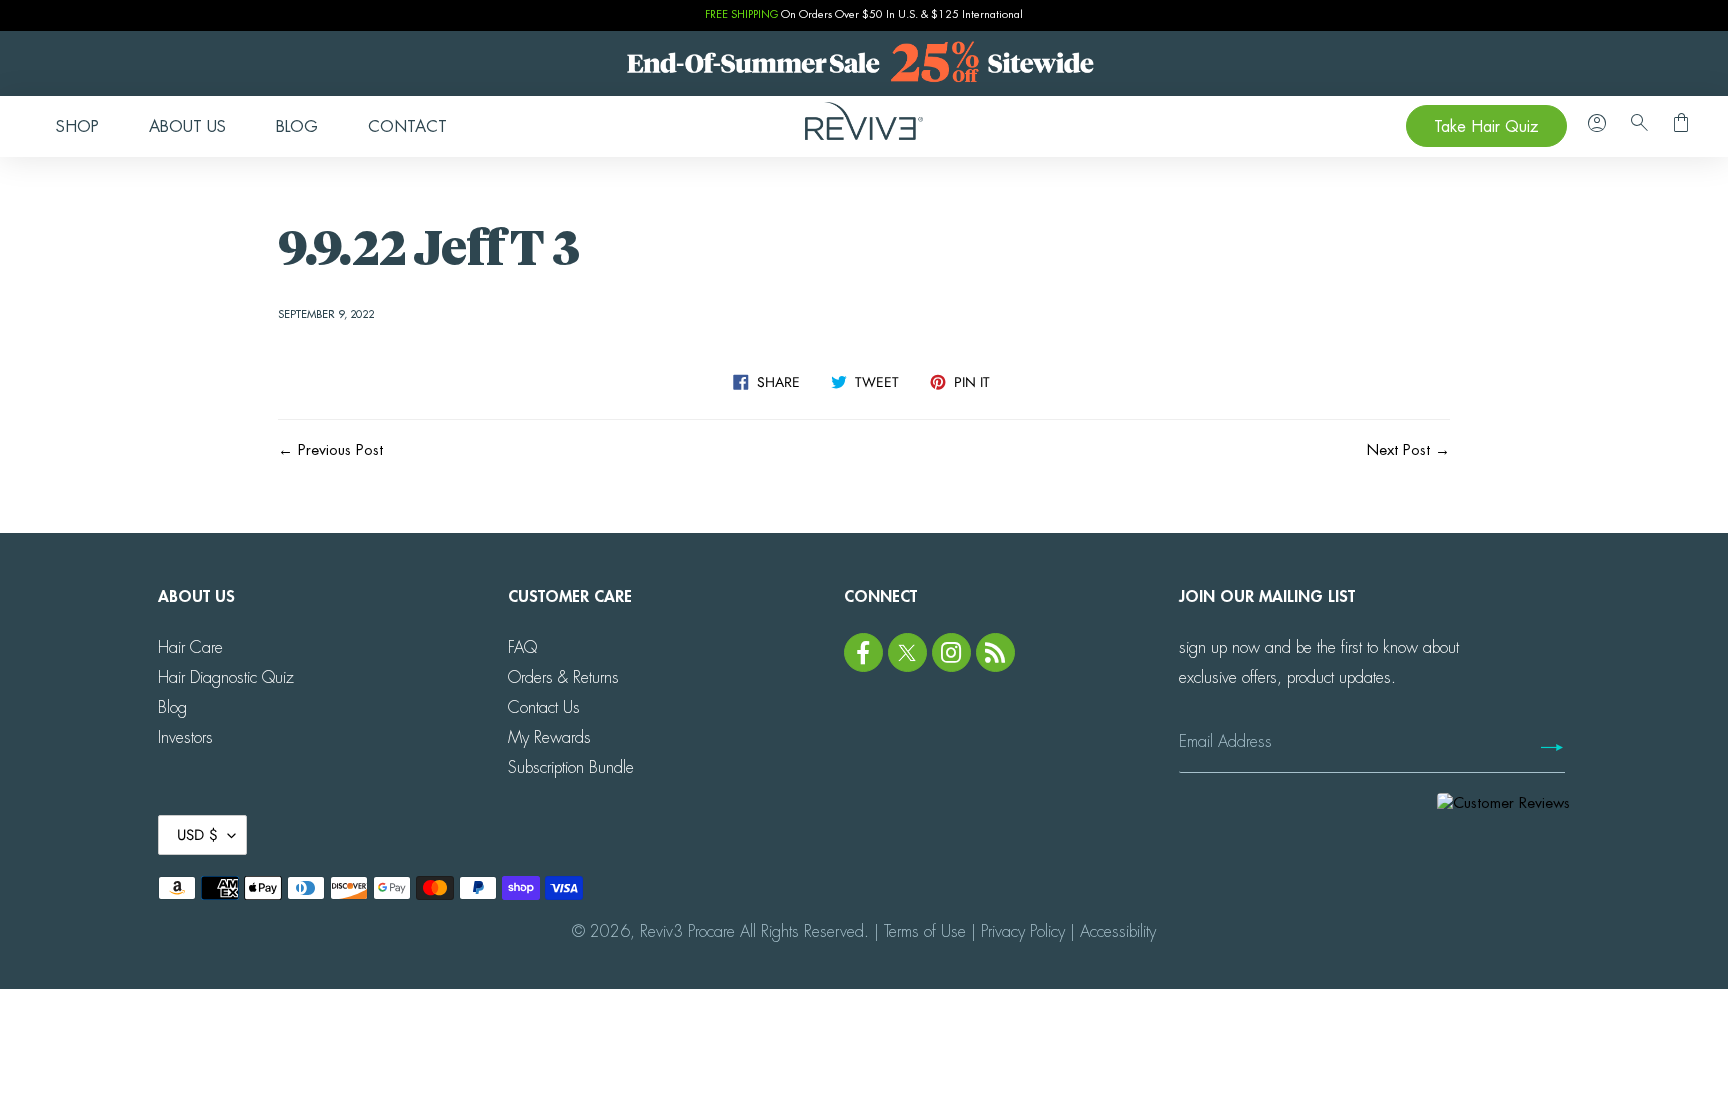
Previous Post (340, 450)
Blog (172, 708)
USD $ (197, 835)
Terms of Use (925, 932)
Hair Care (190, 648)
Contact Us (544, 708)
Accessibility (1118, 932)
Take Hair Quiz (1486, 127)
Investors (185, 738)
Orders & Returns (563, 678)
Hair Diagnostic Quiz (226, 678)
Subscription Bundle (571, 768)
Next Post (1398, 450)
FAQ (522, 648)
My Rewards (549, 738)
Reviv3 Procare (687, 932)
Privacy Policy (1023, 932)
